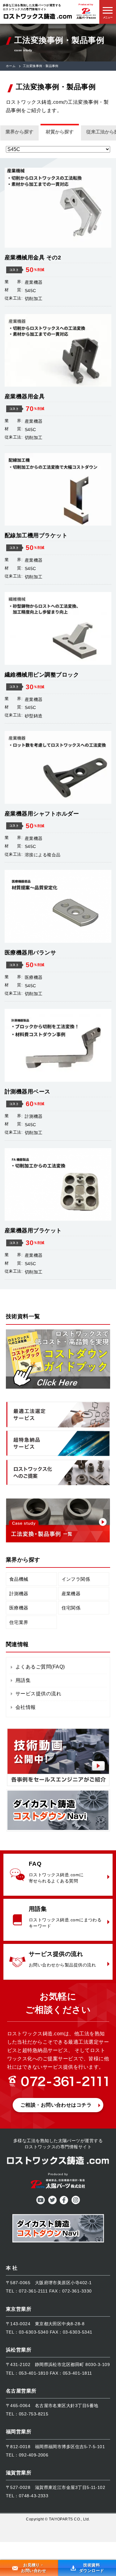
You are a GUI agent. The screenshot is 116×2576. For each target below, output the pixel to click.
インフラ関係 (76, 1579)
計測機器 (19, 1594)
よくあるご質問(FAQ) (40, 1667)
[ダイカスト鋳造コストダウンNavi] (58, 2230)
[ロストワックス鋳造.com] (38, 18)
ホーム (11, 66)
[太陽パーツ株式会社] (86, 19)
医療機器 (19, 1608)
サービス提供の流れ (38, 1694)
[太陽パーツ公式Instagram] (75, 2203)
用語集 (23, 1680)
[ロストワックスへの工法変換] (58, 1387)
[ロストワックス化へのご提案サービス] (58, 1484)
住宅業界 (19, 1622)
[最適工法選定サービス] (58, 1426)
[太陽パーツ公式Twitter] (52, 2203)
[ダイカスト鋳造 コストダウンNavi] (58, 1830)
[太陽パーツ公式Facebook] (64, 2203)
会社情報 (26, 1707)
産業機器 (71, 1594)
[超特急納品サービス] (58, 1455)
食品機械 (19, 1579)
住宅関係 (71, 1608)
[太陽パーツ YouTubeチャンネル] (58, 1785)
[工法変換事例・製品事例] (58, 1541)
